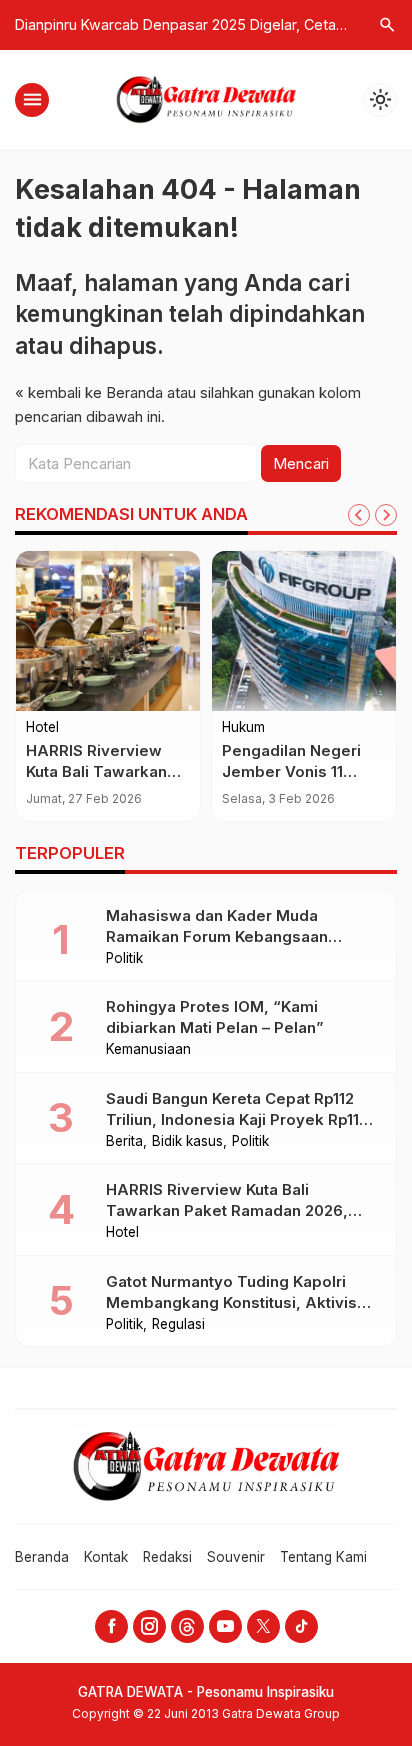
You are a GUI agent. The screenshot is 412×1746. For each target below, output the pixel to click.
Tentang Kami (323, 1557)
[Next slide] (386, 515)
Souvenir (236, 1557)
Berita (124, 1142)
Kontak (106, 1557)
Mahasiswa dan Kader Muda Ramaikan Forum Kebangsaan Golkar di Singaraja (217, 936)
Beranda (42, 1557)
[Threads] (187, 1626)
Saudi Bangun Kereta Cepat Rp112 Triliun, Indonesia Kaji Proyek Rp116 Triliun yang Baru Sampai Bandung (237, 1119)
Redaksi (167, 1557)
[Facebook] (111, 1626)
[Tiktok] (301, 1626)
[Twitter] (263, 1626)
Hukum (243, 728)
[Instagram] (149, 1626)
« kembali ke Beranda (89, 392)
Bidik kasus (187, 1142)
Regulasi (178, 1325)
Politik (124, 959)
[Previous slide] (359, 515)
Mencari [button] (301, 463)
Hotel (42, 728)
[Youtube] (225, 1626)
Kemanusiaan (148, 1050)
